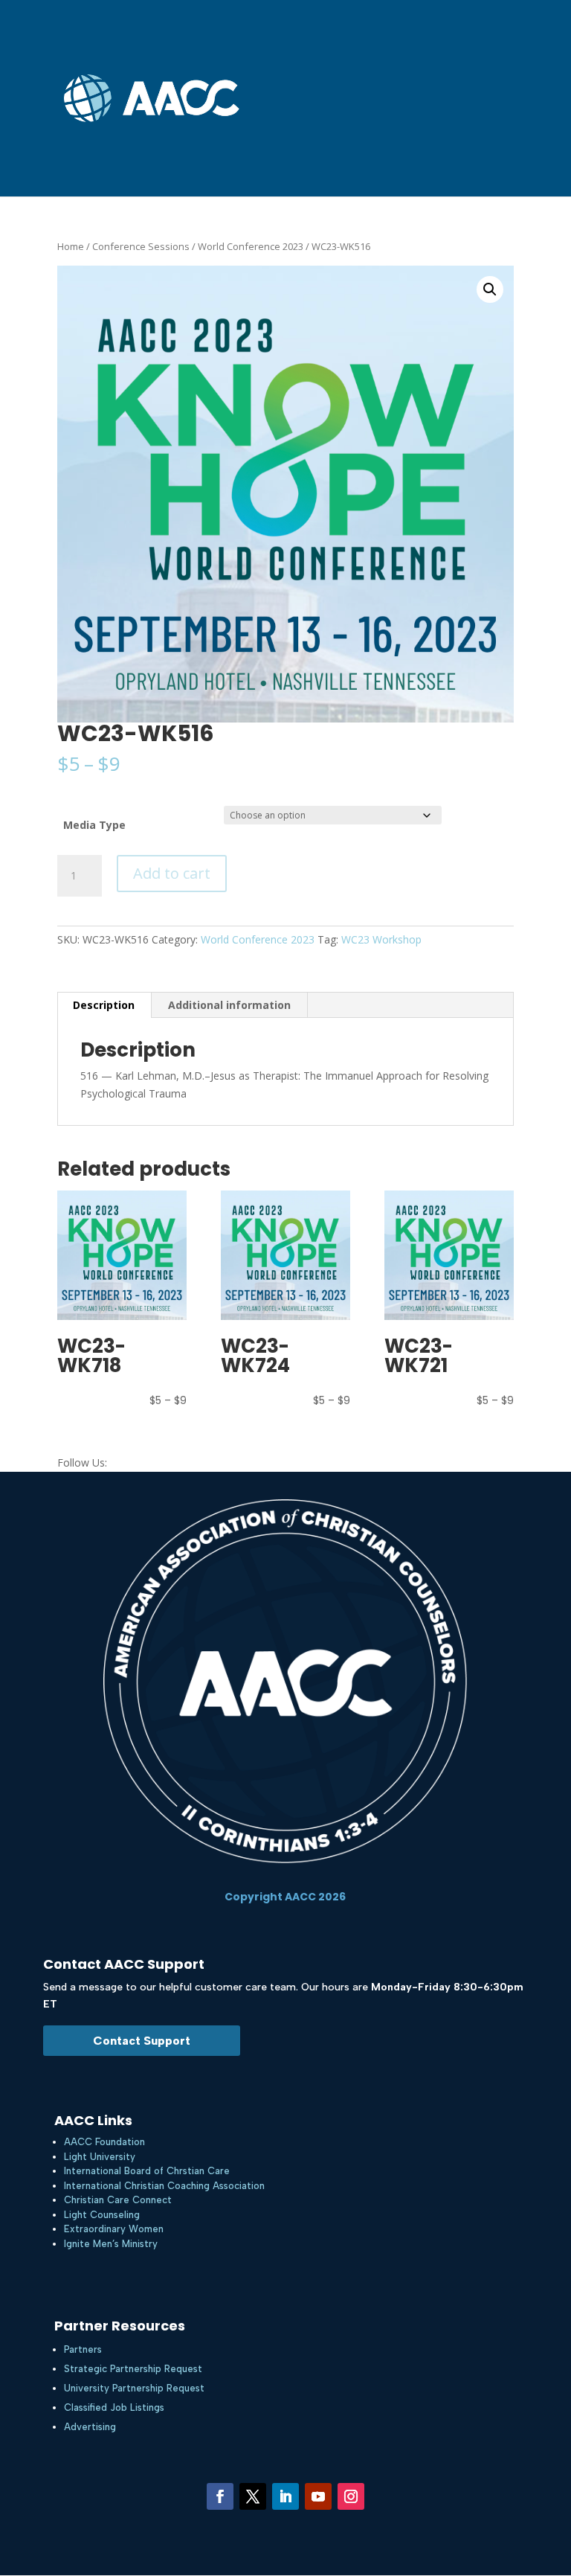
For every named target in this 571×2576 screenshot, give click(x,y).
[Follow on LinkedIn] (285, 2496)
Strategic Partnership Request (133, 2369)
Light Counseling (102, 2215)
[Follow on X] (253, 2496)
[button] (490, 289)
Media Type (94, 825)
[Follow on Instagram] (351, 2496)
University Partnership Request (134, 2388)
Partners (83, 2349)
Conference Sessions (141, 246)
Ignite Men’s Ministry (111, 2244)
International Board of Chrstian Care (147, 2171)
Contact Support (142, 2041)
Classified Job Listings (114, 2407)
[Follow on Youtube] (318, 2496)
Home (71, 246)
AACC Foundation (104, 2142)
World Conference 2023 (251, 246)
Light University (100, 2157)
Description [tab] (104, 1005)
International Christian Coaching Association (164, 2186)
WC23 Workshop (381, 939)
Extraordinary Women (114, 2229)
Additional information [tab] (229, 1005)
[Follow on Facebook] (220, 2496)
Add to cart (172, 873)
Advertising (90, 2427)
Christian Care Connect (118, 2200)
